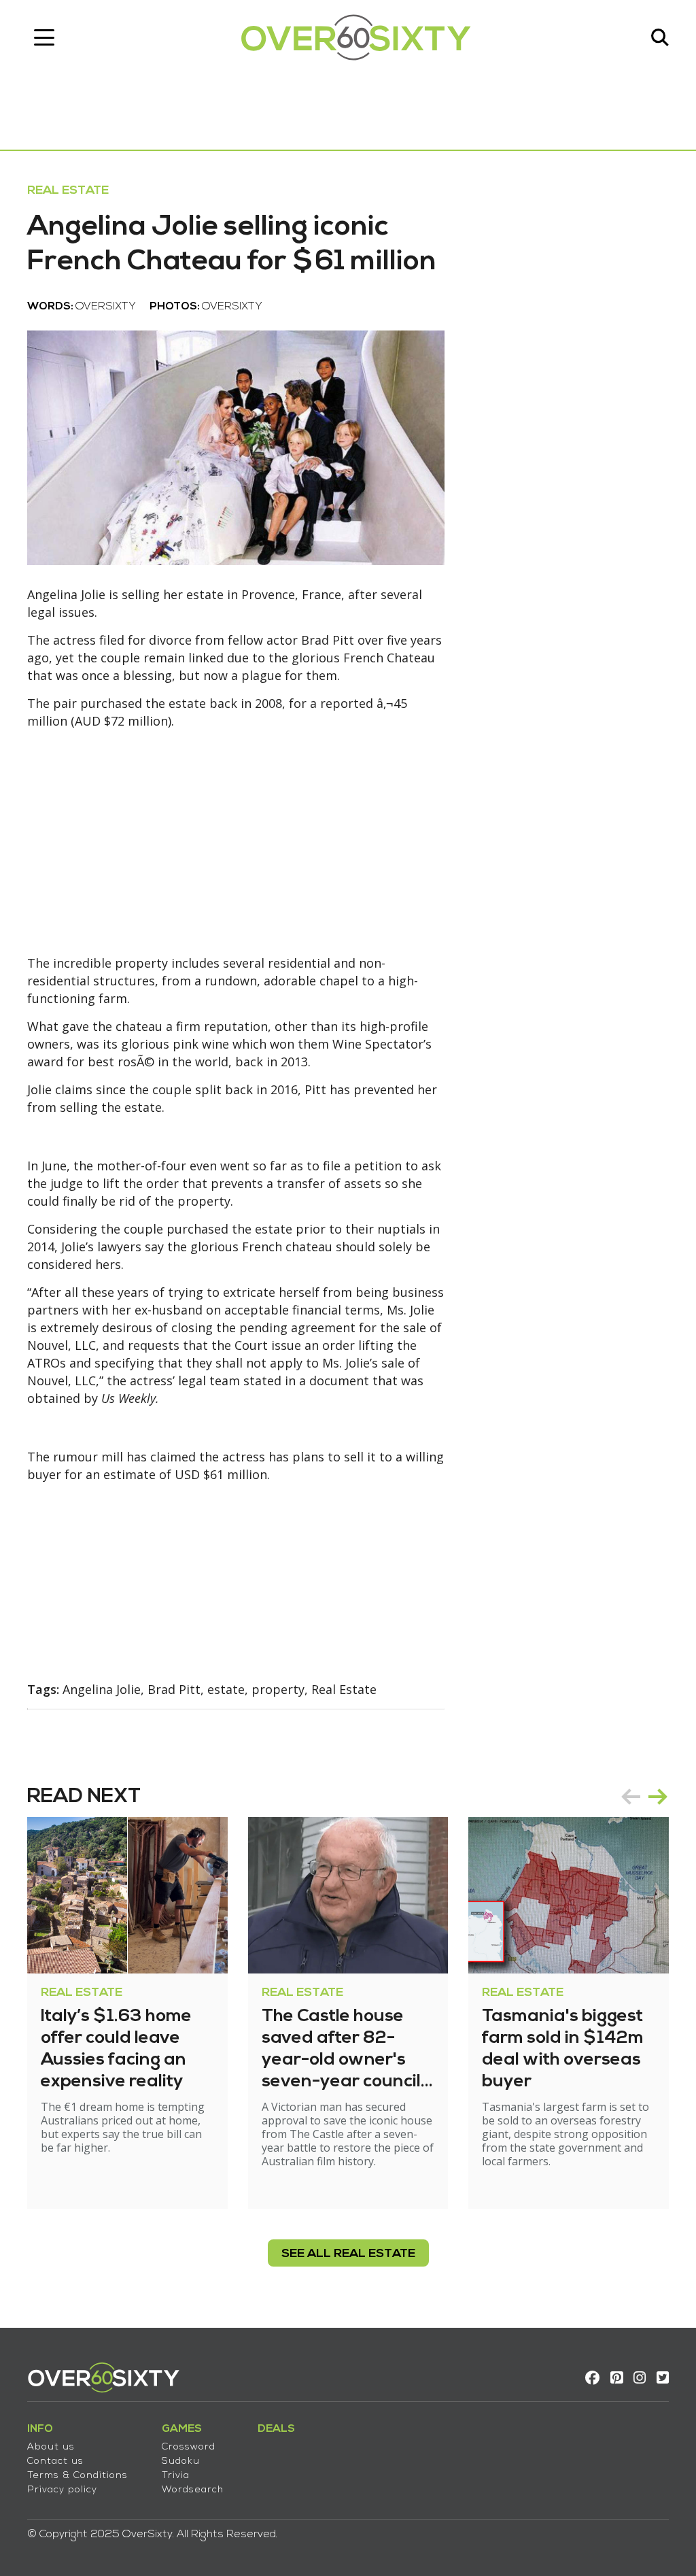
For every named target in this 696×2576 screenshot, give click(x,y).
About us (51, 2447)
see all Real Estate (348, 2254)
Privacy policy (62, 2490)
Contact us (55, 2461)
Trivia (176, 2476)
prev (631, 1797)
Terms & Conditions (77, 2476)
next (658, 1797)
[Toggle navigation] (44, 37)
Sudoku (181, 2461)
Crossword (189, 2447)
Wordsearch (193, 2490)
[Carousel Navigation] (644, 1797)
